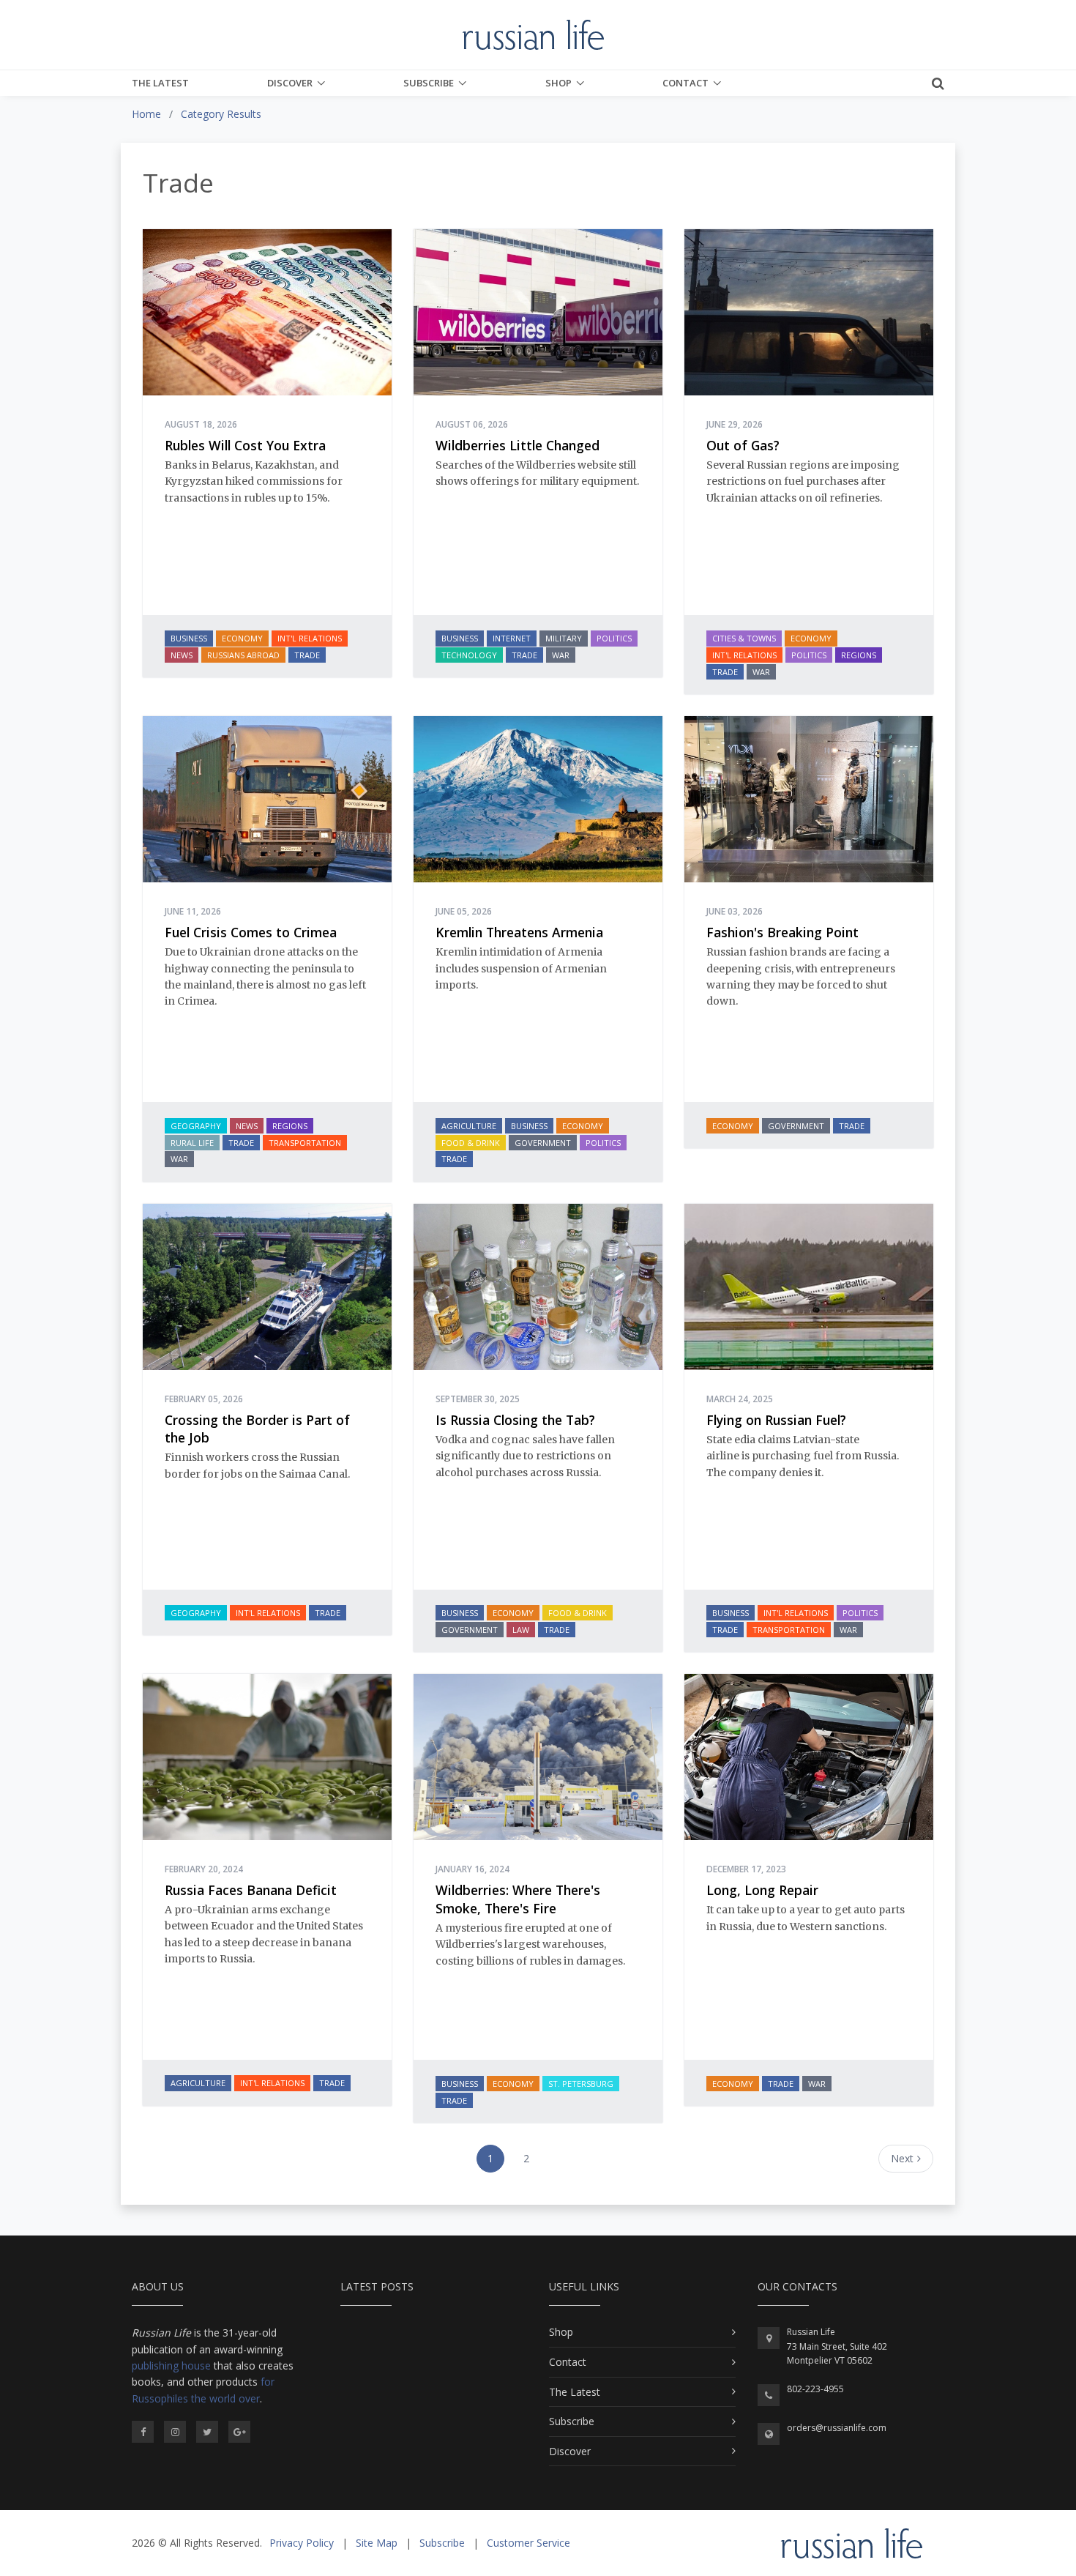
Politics (614, 638)
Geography (196, 1126)
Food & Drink (471, 1143)
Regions (859, 655)
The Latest (160, 83)
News (182, 655)
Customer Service (528, 2543)
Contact (685, 83)
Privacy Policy (302, 2543)
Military (564, 638)
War (561, 655)
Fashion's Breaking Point (782, 932)
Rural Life (192, 1143)
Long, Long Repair (762, 1890)
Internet (512, 638)
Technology (469, 655)
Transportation (305, 1143)
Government (543, 1143)
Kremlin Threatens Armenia (519, 932)
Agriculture (469, 1126)
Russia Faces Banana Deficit (251, 1890)
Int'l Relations (310, 638)
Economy (242, 638)
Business (189, 638)
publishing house (171, 2365)
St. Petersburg (581, 2084)
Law (521, 1630)
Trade (307, 655)
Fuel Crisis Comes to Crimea (251, 932)
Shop (558, 83)
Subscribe (429, 83)
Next (902, 2158)
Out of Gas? (743, 445)
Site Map (377, 2543)
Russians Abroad (243, 655)
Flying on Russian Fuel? (776, 1420)
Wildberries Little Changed (518, 445)
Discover (290, 83)
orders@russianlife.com (837, 2428)
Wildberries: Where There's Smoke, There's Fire (518, 1899)
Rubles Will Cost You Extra (245, 445)
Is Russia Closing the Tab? (515, 1420)
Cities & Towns (744, 638)
